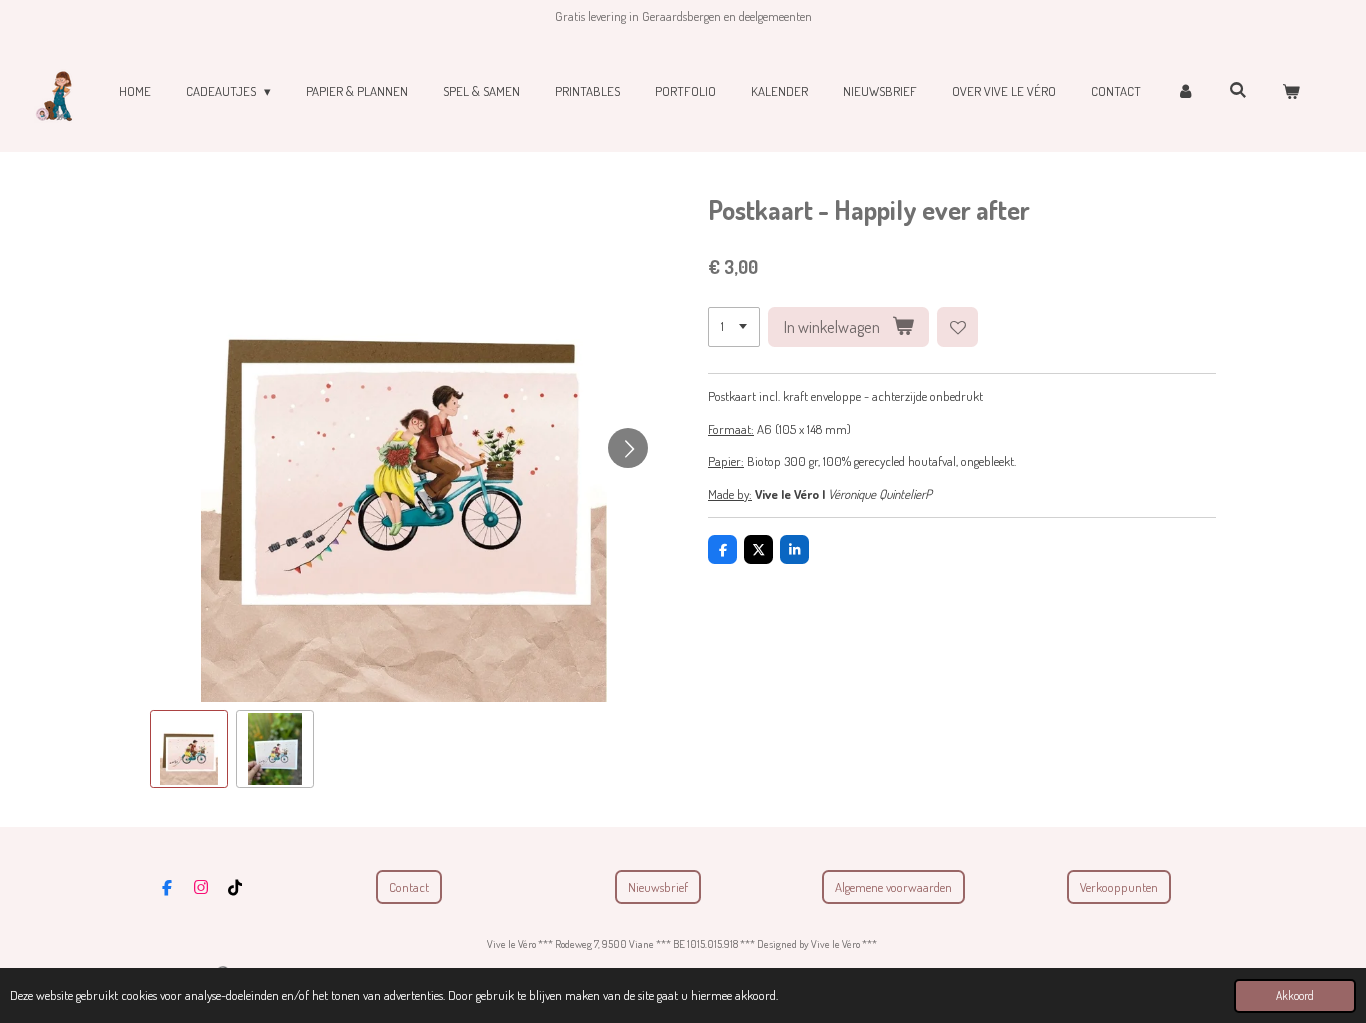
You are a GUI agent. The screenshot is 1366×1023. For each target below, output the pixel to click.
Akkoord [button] (1295, 995)
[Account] (1185, 92)
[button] (189, 749)
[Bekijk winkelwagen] (1292, 92)
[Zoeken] (1239, 90)
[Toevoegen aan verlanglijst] (957, 327)
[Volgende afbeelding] (628, 448)
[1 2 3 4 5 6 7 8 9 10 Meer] (734, 327)
